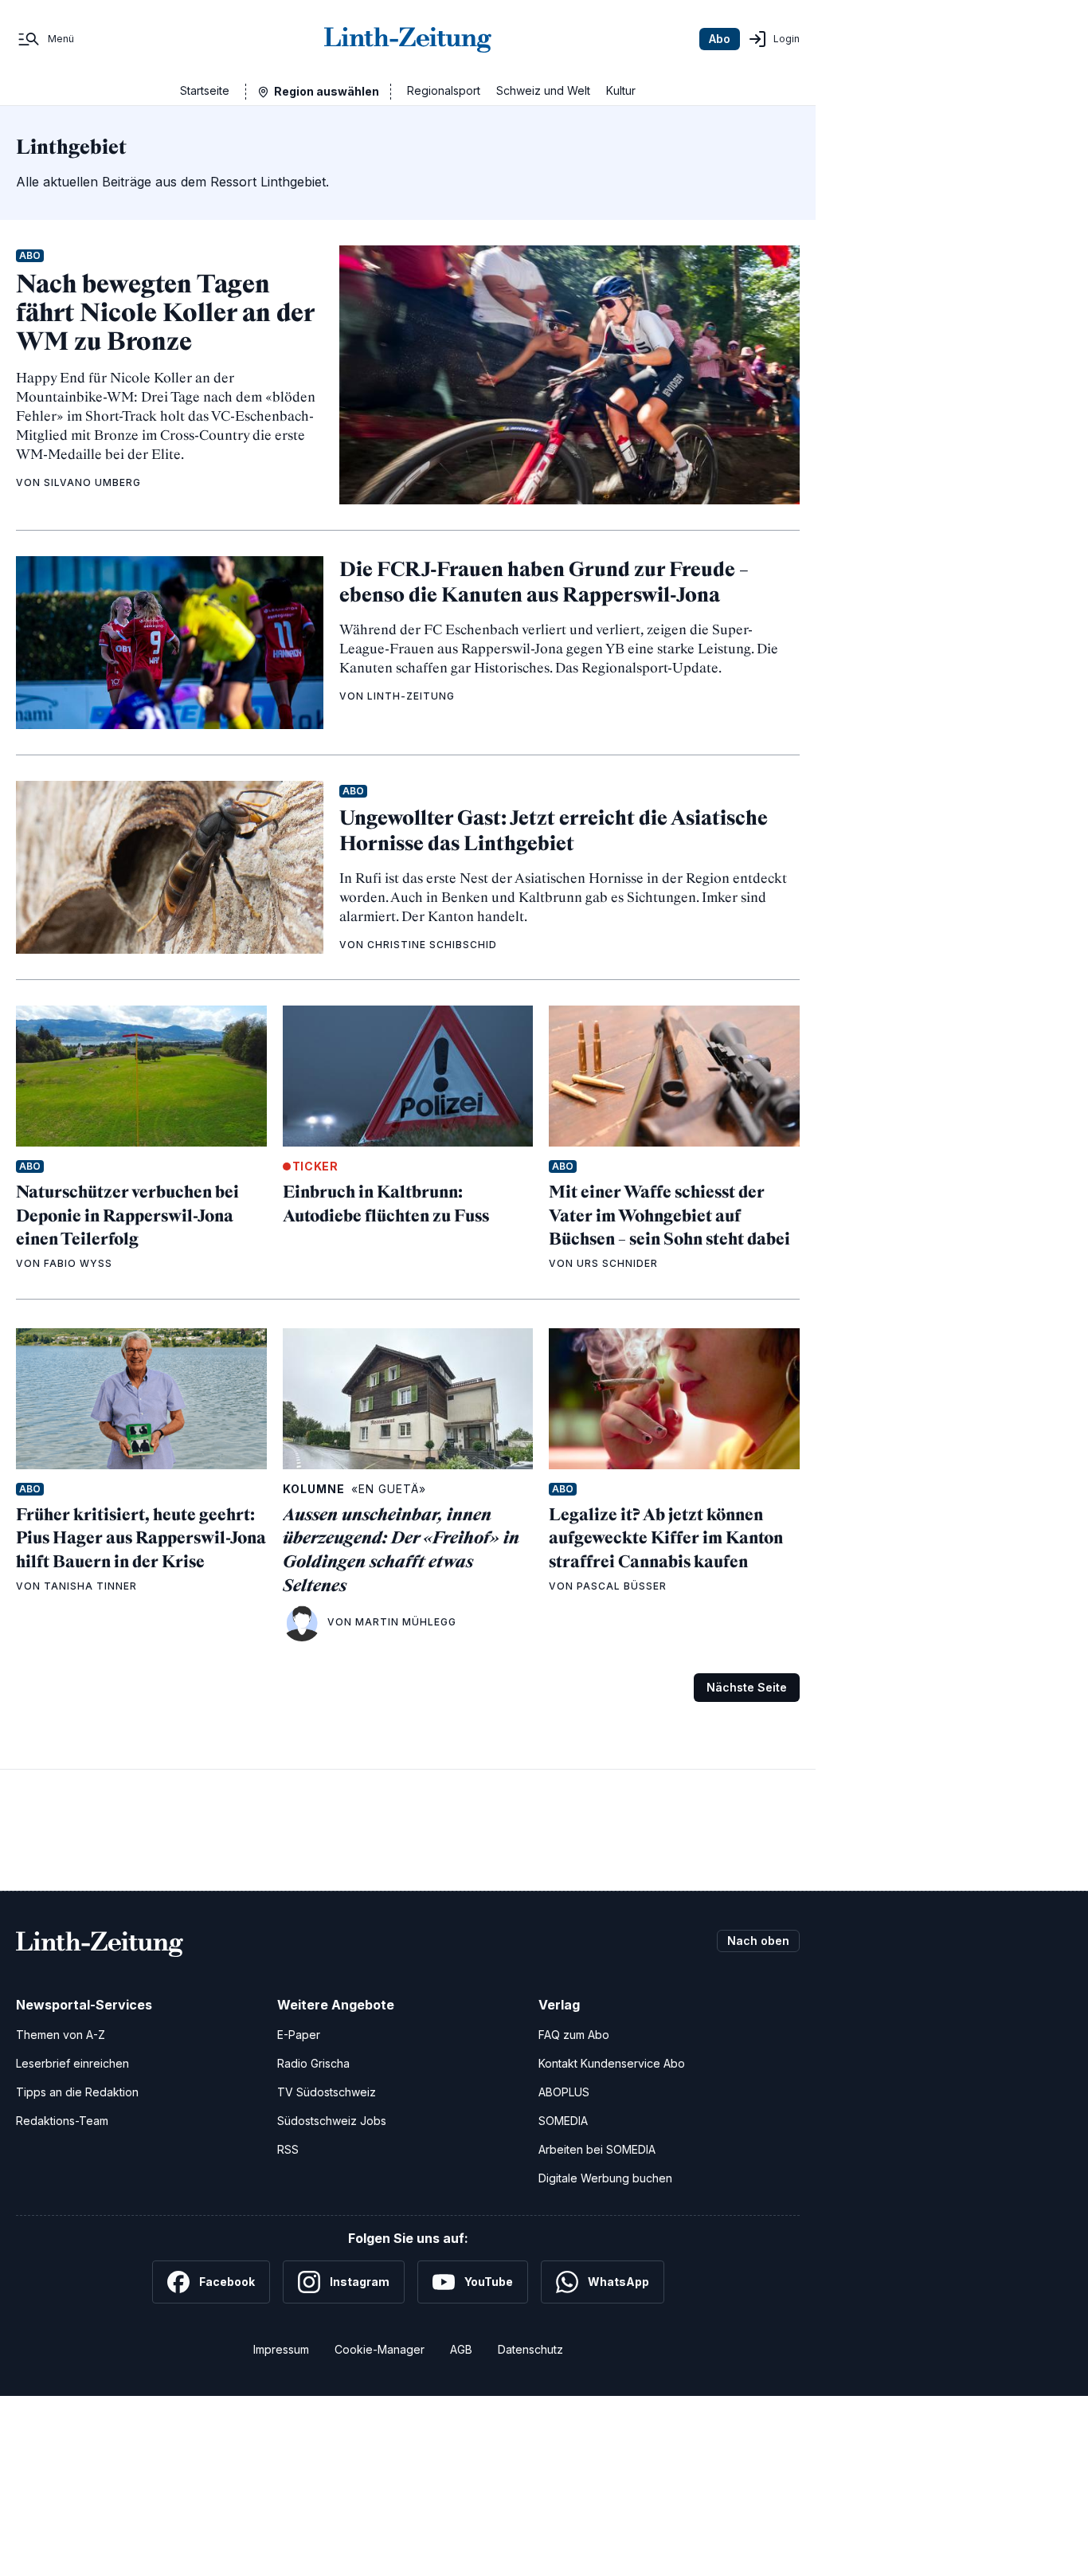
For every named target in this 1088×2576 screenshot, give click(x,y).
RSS (288, 2149)
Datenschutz (530, 2349)
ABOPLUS (564, 2092)
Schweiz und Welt (543, 90)
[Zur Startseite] (408, 39)
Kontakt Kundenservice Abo (612, 2063)
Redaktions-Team (62, 2121)
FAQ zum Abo (574, 2035)
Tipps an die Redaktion (77, 2092)
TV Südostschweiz (327, 2092)
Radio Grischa (313, 2063)
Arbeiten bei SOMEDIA (597, 2149)
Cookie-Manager (380, 2349)
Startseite (205, 90)
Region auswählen (327, 91)
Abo (720, 39)
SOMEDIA (563, 2121)
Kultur (621, 90)
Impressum (281, 2349)
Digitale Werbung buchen (605, 2178)
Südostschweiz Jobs (332, 2121)
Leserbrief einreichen (72, 2063)
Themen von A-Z (61, 2035)
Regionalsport (444, 90)
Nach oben (758, 1941)
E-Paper (299, 2035)
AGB (461, 2349)
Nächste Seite (747, 1687)
